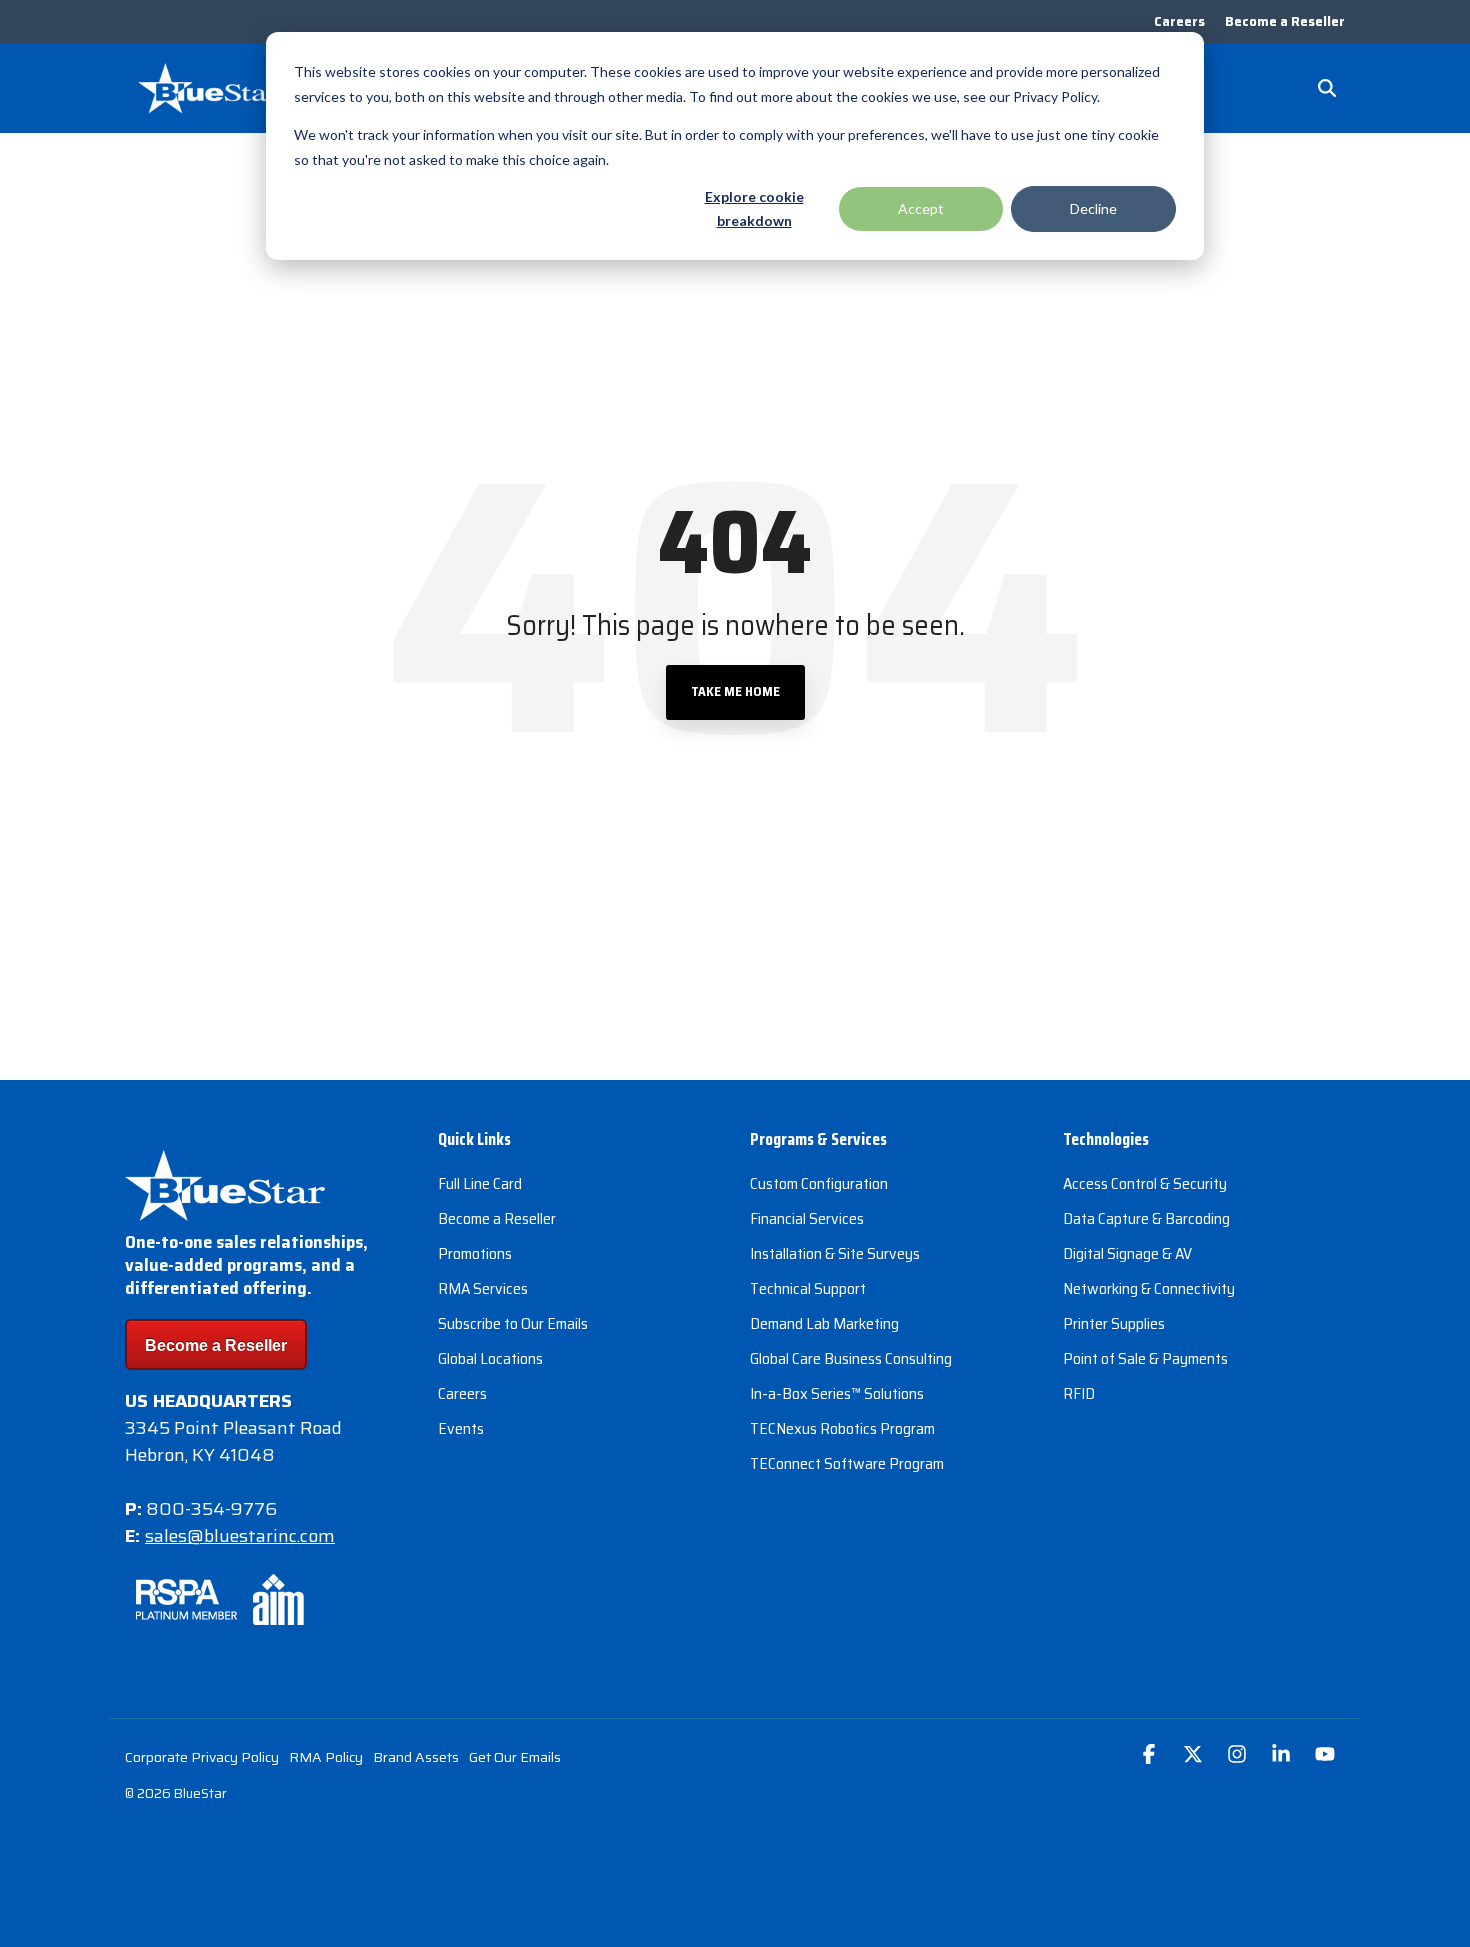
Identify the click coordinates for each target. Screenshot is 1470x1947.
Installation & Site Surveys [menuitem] (835, 1253)
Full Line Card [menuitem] (480, 1183)
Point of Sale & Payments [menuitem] (1145, 1358)
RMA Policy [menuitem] (326, 1757)
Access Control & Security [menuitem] (1145, 1183)
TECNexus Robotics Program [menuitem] (842, 1428)
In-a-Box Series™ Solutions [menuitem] (837, 1393)
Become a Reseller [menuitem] (1285, 21)
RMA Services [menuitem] (483, 1288)
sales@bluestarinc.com (240, 1536)
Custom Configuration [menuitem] (819, 1183)
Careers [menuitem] (1179, 21)
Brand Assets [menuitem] (416, 1757)
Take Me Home (735, 691)
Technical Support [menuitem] (808, 1288)
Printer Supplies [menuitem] (1114, 1323)
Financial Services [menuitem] (807, 1218)
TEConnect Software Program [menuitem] (847, 1463)
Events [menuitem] (461, 1428)
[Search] (1327, 88)
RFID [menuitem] (1079, 1393)
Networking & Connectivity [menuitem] (1149, 1288)
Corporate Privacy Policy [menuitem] (202, 1757)
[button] (1151, 1755)
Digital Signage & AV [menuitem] (1127, 1253)
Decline (1093, 208)
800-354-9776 (211, 1509)
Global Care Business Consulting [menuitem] (851, 1358)
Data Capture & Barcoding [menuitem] (1146, 1218)
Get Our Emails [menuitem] (515, 1757)
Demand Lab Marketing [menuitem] (824, 1323)
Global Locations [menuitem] (490, 1358)
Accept (921, 208)
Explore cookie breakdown (754, 209)
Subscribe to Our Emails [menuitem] (513, 1323)
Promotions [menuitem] (475, 1253)
